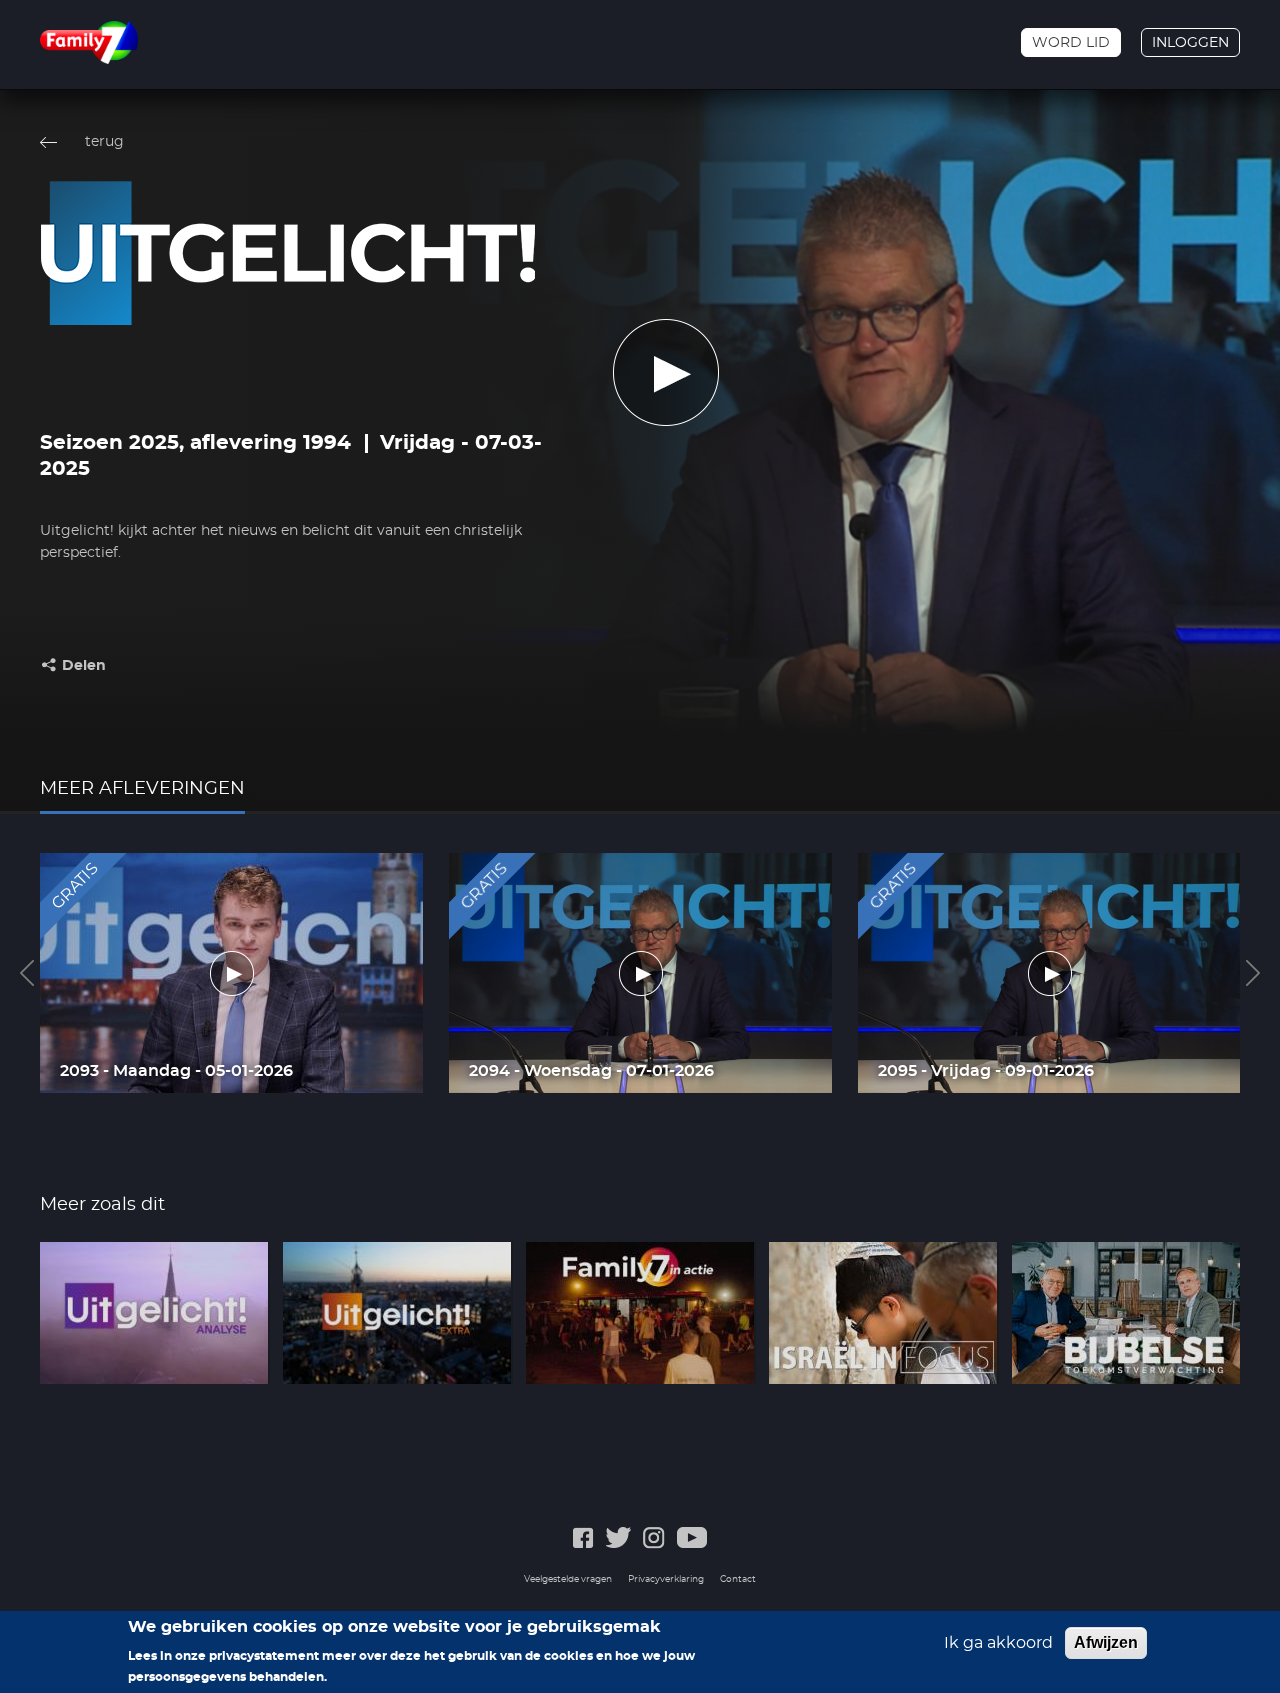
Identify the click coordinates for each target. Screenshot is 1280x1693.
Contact (738, 1579)
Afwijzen (1106, 1642)
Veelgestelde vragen (568, 1579)
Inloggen (1190, 43)
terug (104, 142)
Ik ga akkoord (998, 1643)
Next (1253, 973)
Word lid (1071, 43)
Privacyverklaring (666, 1579)
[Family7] (89, 42)
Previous (27, 973)
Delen (84, 666)
